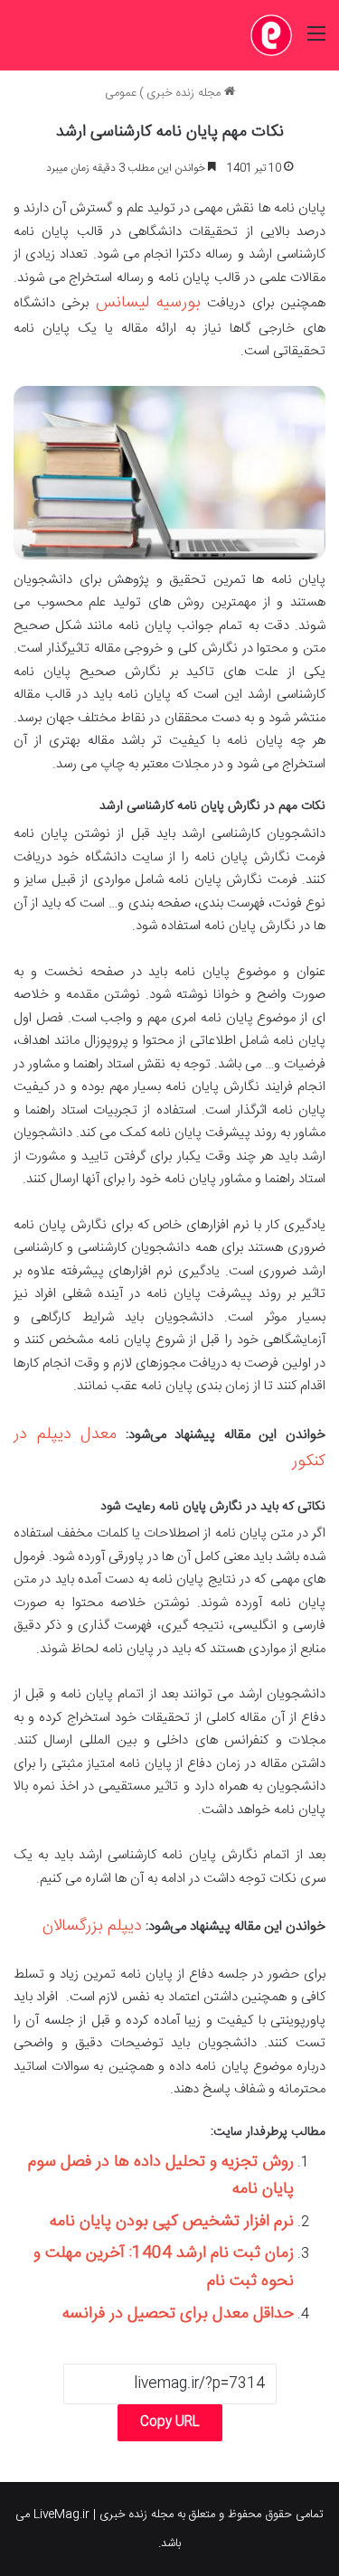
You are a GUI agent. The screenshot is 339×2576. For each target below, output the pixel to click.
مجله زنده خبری (185, 93)
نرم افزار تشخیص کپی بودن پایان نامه (172, 2222)
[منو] (316, 42)
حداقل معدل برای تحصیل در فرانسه (178, 2314)
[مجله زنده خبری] (271, 35)
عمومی (121, 93)
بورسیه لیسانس (148, 303)
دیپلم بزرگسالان (92, 1926)
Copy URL (170, 2422)
